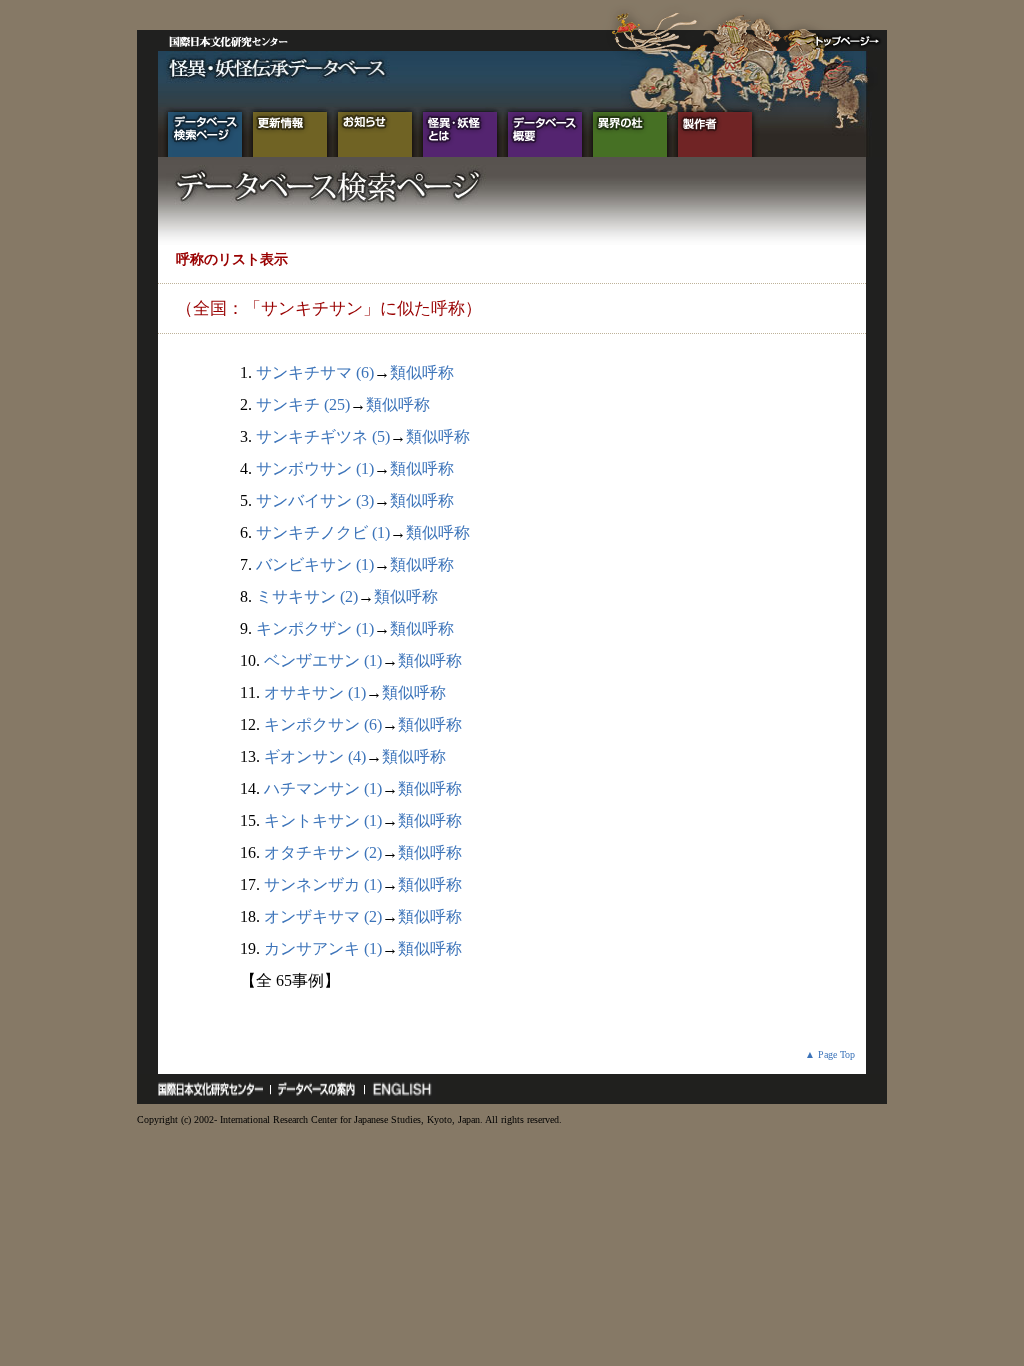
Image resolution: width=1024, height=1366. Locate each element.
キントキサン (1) (323, 820)
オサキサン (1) (315, 692)
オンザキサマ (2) (323, 916)
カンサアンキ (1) (323, 948)
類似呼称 (422, 372)
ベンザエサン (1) (323, 660)
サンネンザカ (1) (323, 884)
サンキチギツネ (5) (323, 436)
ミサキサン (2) (307, 596)
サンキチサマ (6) (315, 372)
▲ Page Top (830, 1054)
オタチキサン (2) (323, 852)
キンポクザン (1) (315, 628)
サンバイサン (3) (315, 500)
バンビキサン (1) (315, 564)
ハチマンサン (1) (323, 788)
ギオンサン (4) (315, 756)
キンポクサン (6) (323, 724)
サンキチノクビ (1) (323, 532)
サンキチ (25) (303, 404)
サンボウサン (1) (315, 468)
